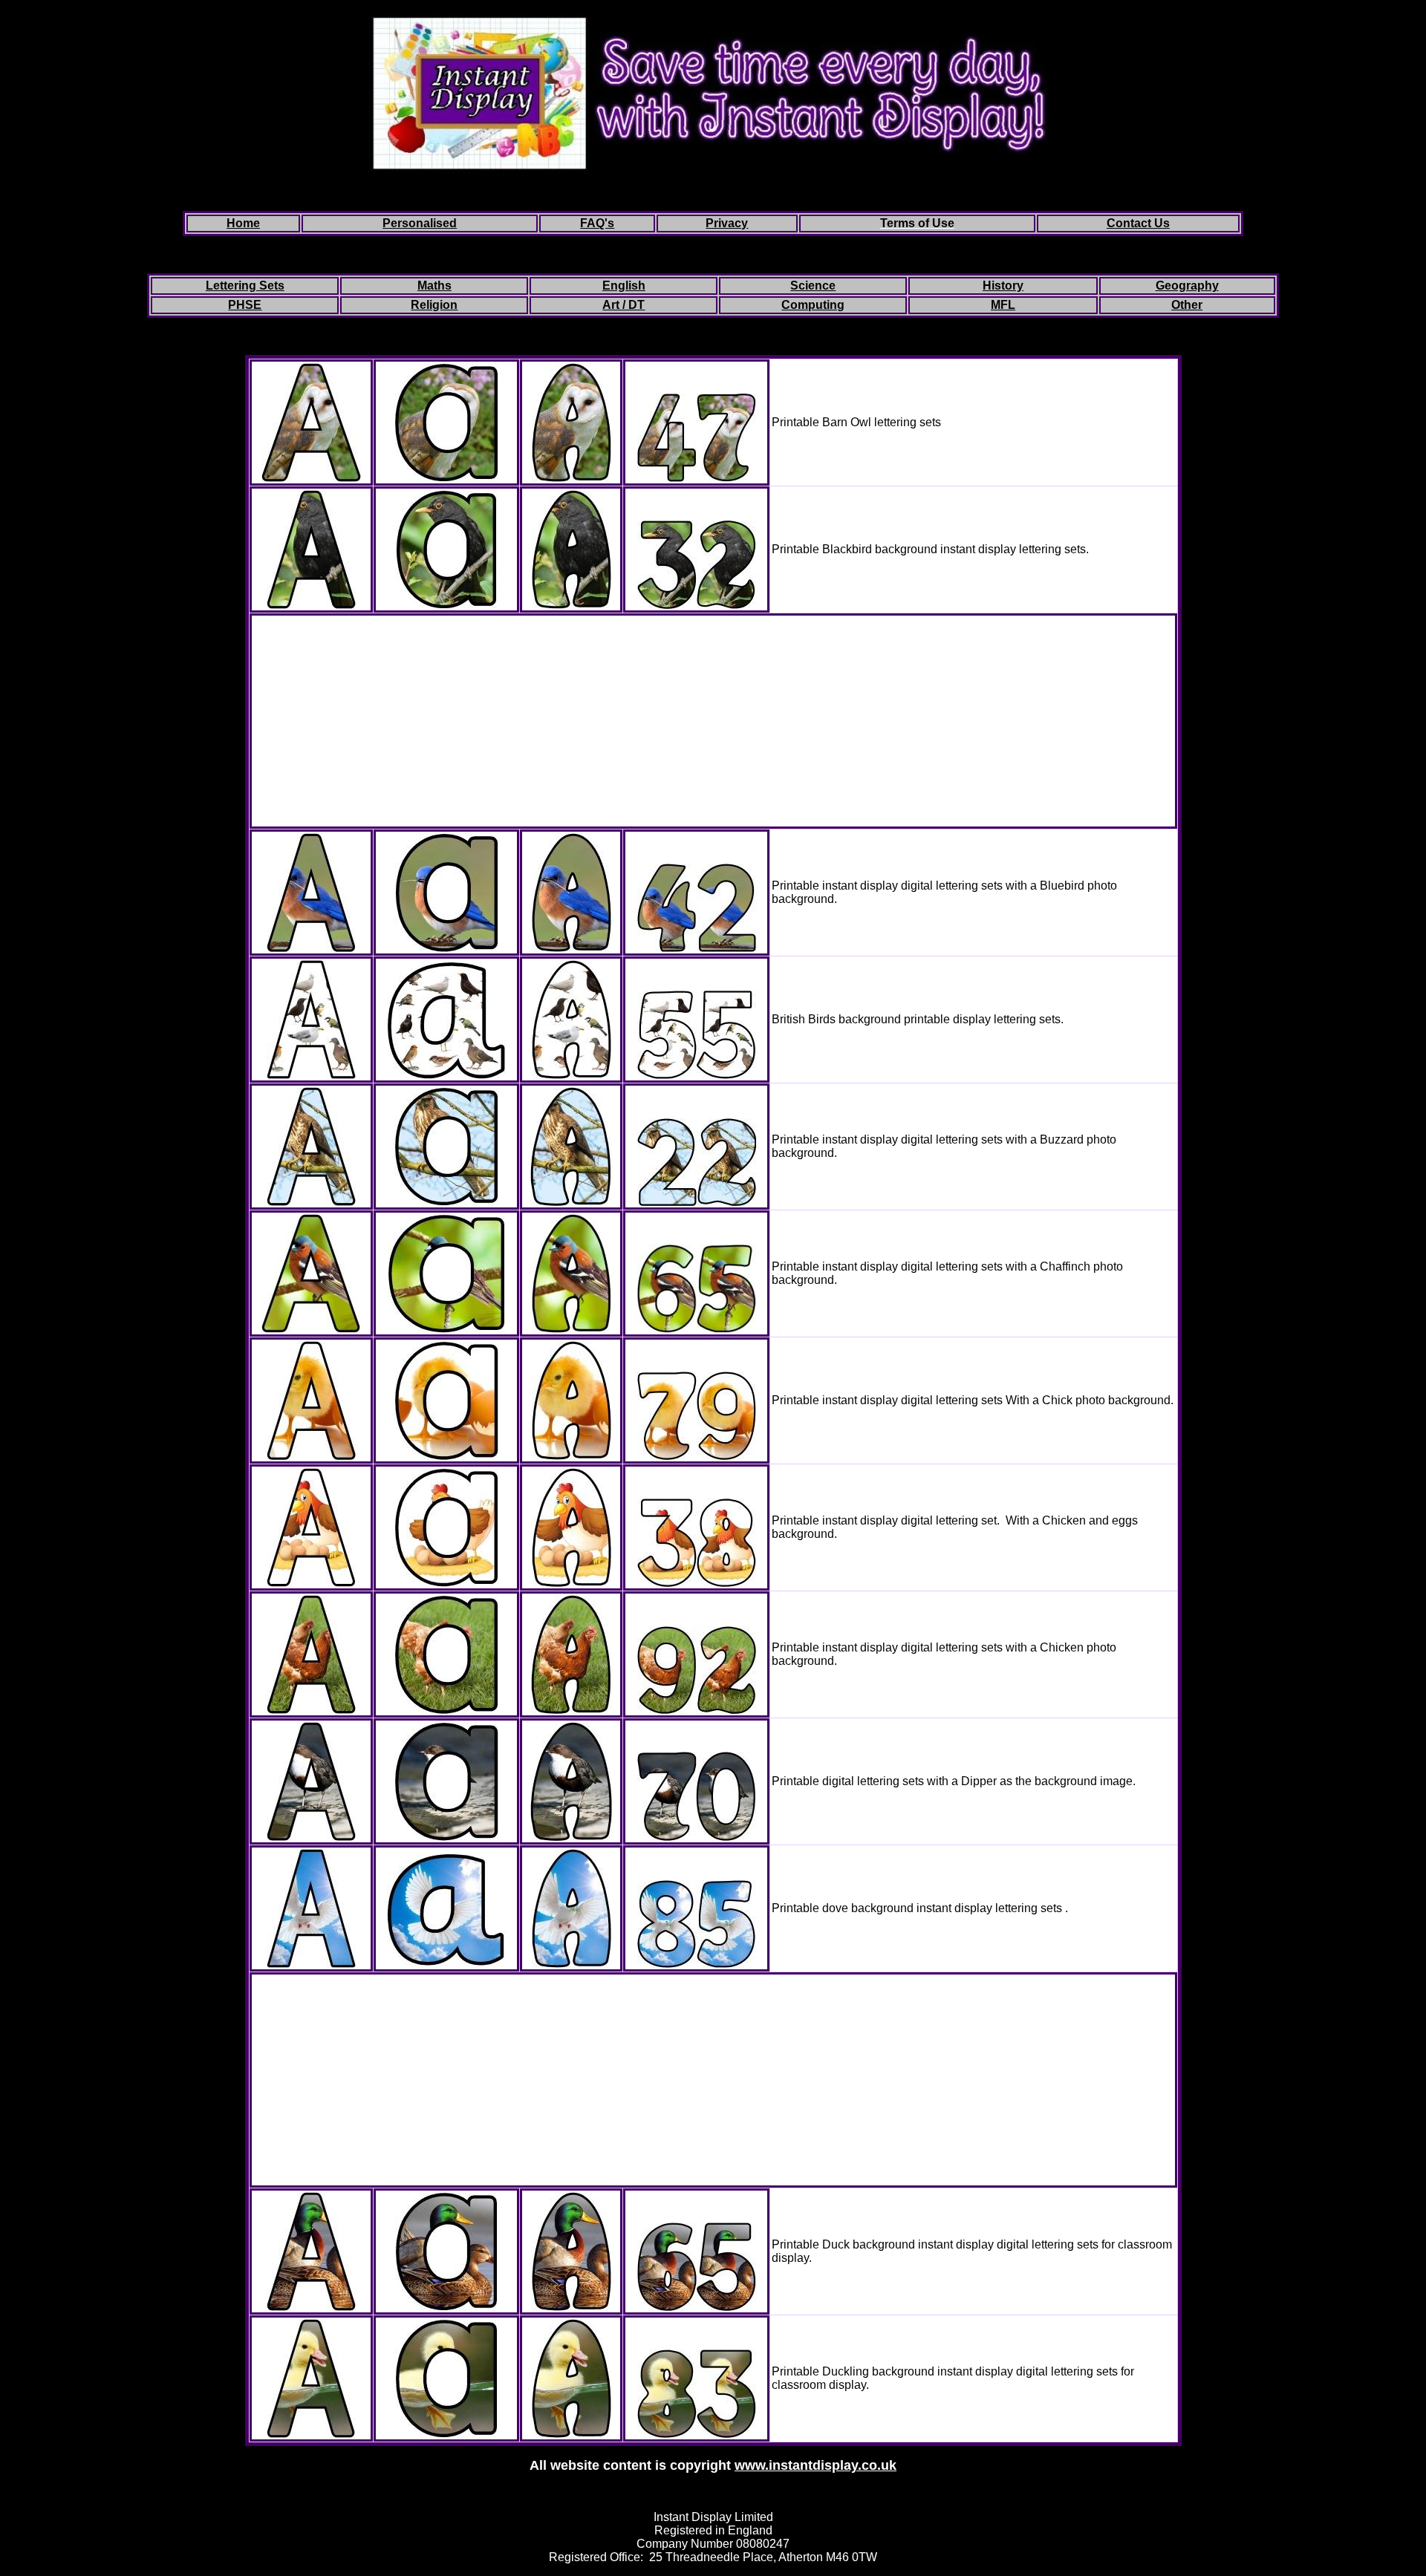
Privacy (727, 223)
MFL (1003, 305)
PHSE (245, 305)
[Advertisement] (713, 721)
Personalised (420, 223)
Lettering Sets (245, 286)
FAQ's (597, 223)
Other (1187, 305)
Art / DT (624, 305)
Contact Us (1138, 223)
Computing (813, 305)
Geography (1187, 286)
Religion (434, 305)
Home (243, 223)
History (1003, 286)
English (624, 286)
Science (813, 286)
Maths (434, 286)
